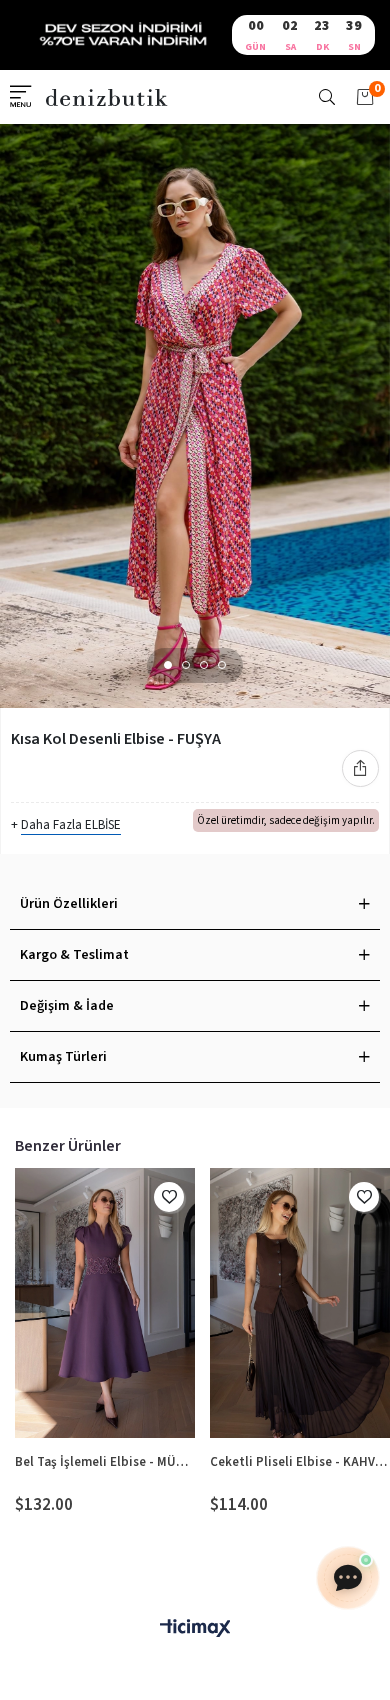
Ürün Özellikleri (69, 904)
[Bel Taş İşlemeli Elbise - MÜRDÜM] (105, 1303)
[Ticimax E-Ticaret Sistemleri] (195, 1629)
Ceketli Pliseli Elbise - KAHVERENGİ (300, 1462)
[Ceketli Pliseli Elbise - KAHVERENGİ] (300, 1303)
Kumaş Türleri (63, 1057)
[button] (168, 665)
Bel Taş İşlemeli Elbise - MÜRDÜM (105, 1462)
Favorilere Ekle (169, 1197)
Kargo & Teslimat (74, 955)
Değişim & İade (67, 1006)
